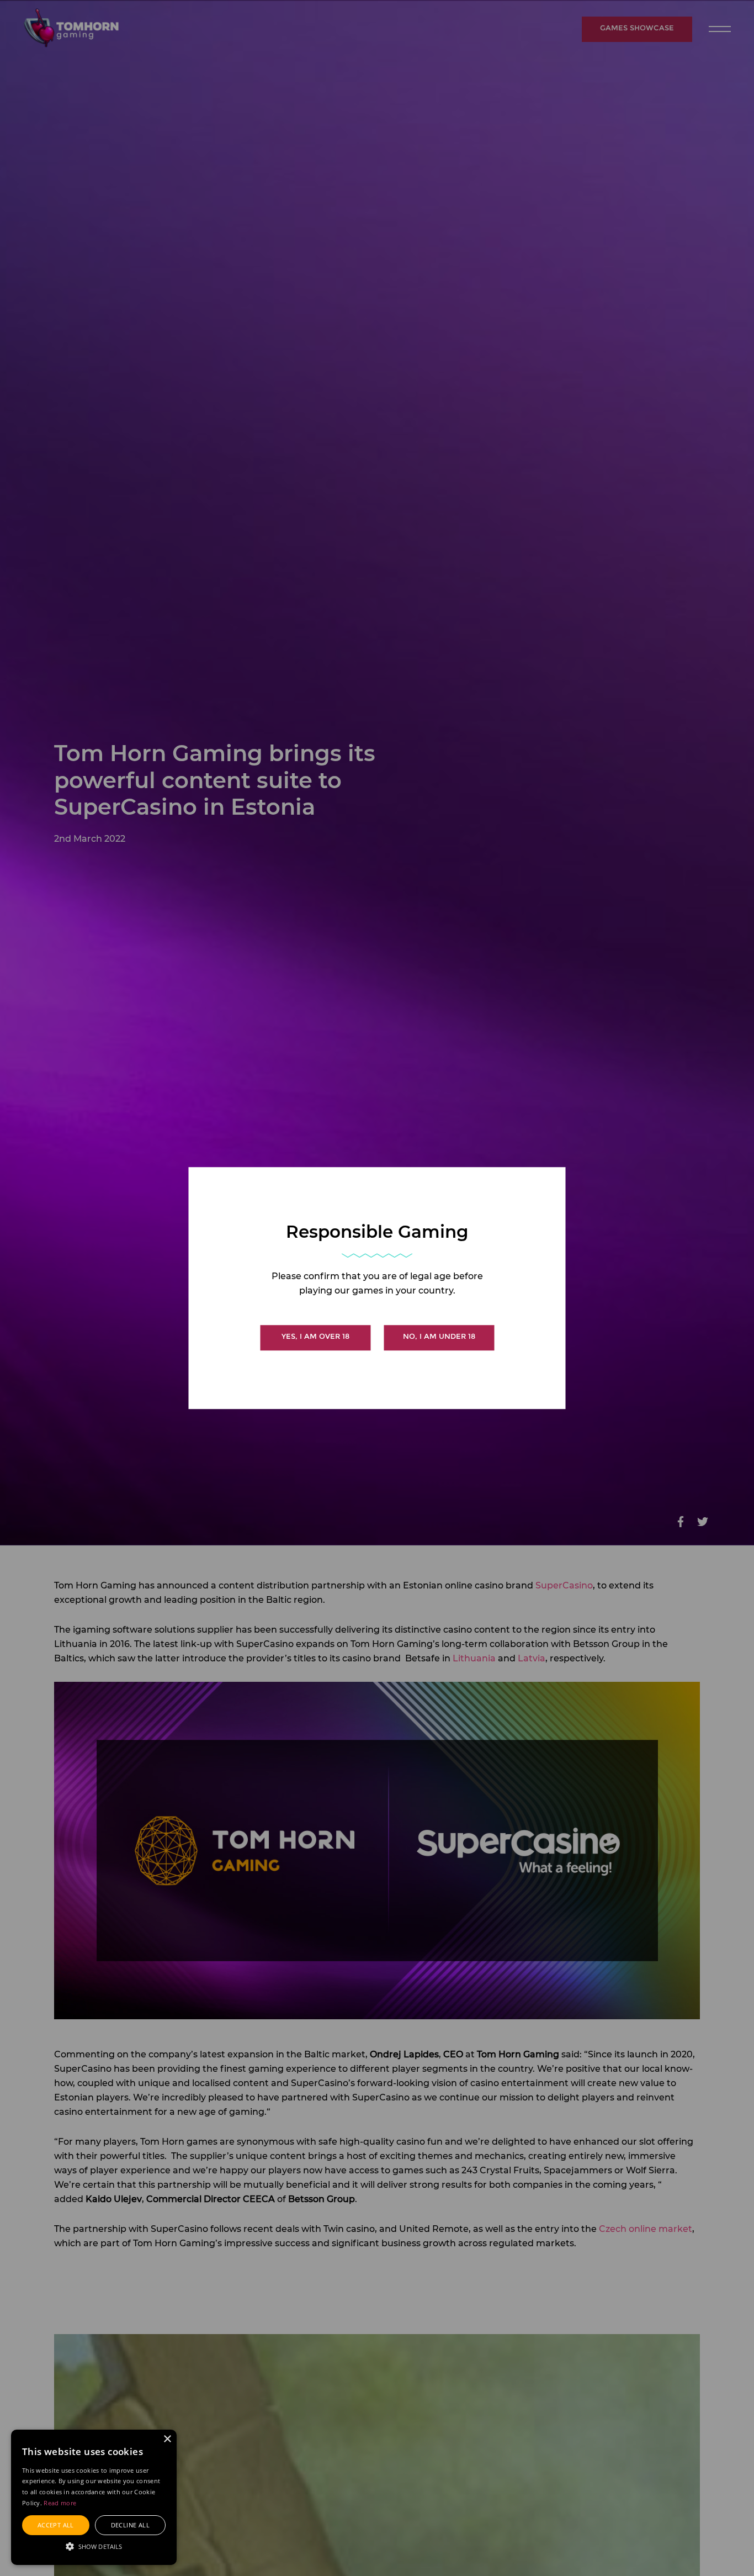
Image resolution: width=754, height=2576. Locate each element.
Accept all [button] (56, 2525)
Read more (60, 2503)
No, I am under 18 (439, 1336)
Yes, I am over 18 (315, 1336)
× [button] (167, 2439)
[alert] (94, 2497)
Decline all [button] (130, 2525)
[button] (94, 2546)
